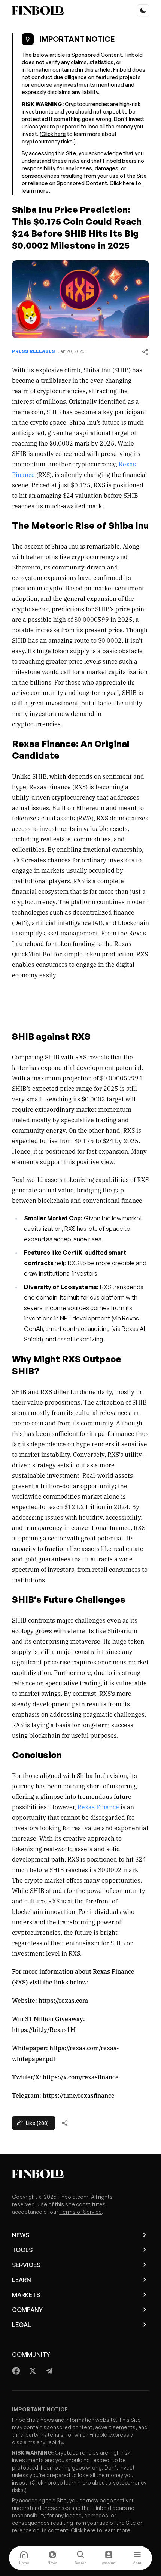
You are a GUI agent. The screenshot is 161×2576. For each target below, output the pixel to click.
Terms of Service (80, 2212)
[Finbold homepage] (80, 2174)
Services (26, 2265)
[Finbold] (38, 10)
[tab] (24, 2558)
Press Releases (34, 351)
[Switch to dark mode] (143, 10)
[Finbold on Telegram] (49, 2371)
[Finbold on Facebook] (16, 2371)
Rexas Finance (98, 1807)
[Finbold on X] (33, 2371)
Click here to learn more (61, 2482)
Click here (54, 134)
